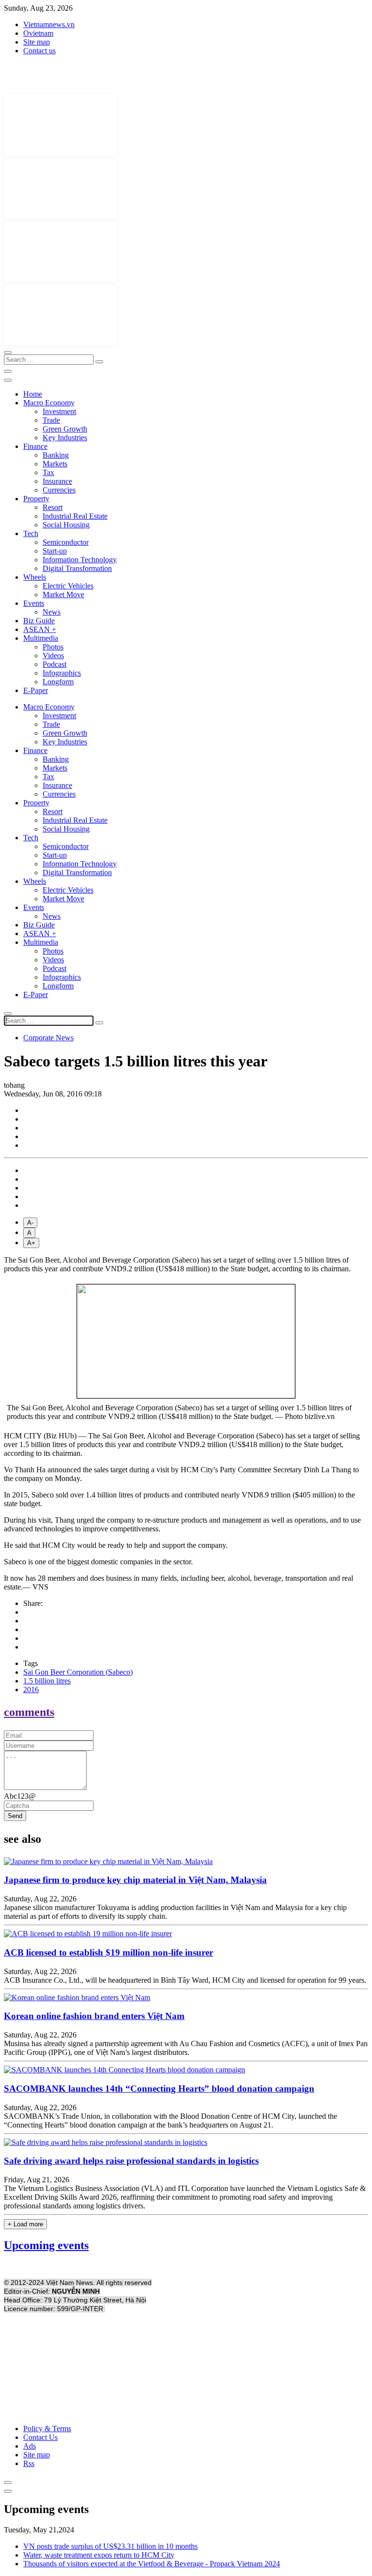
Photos (53, 647)
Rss (29, 2463)
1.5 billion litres (47, 1681)
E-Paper (36, 690)
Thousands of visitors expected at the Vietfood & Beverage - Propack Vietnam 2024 (152, 2564)
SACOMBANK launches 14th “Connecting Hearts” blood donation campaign (159, 2089)
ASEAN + (40, 629)
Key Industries (65, 438)
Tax (48, 472)
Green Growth (65, 429)
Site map (37, 42)
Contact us (39, 51)
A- (30, 1223)
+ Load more (25, 2224)
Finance (35, 446)
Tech (31, 533)
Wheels (35, 577)
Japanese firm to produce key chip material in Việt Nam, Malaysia (135, 1880)
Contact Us (40, 2437)
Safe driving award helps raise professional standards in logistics (131, 2161)
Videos (53, 656)
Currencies (59, 490)
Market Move (63, 594)
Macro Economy (49, 403)
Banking (56, 455)
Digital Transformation (77, 568)
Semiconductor (66, 542)
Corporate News (48, 1038)
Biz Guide (39, 621)
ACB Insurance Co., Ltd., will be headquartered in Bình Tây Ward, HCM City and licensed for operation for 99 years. (185, 1980)
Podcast (54, 664)
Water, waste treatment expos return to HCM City (99, 2555)
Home (33, 394)
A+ (31, 1243)
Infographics (62, 673)
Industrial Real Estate (75, 516)
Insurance (57, 481)
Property (36, 499)
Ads (30, 2446)
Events (34, 603)
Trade (51, 420)
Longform (58, 682)
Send (15, 1816)
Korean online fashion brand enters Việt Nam (94, 2016)
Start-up (55, 551)
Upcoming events (46, 2245)
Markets (55, 464)
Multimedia (41, 638)
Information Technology (80, 560)
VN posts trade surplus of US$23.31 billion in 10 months (110, 2546)
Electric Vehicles (68, 586)
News (52, 612)
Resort (53, 507)
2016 (31, 1689)
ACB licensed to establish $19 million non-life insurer (108, 1952)
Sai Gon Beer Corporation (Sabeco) (78, 1672)
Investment (59, 411)
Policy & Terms (47, 2429)
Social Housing (66, 525)
